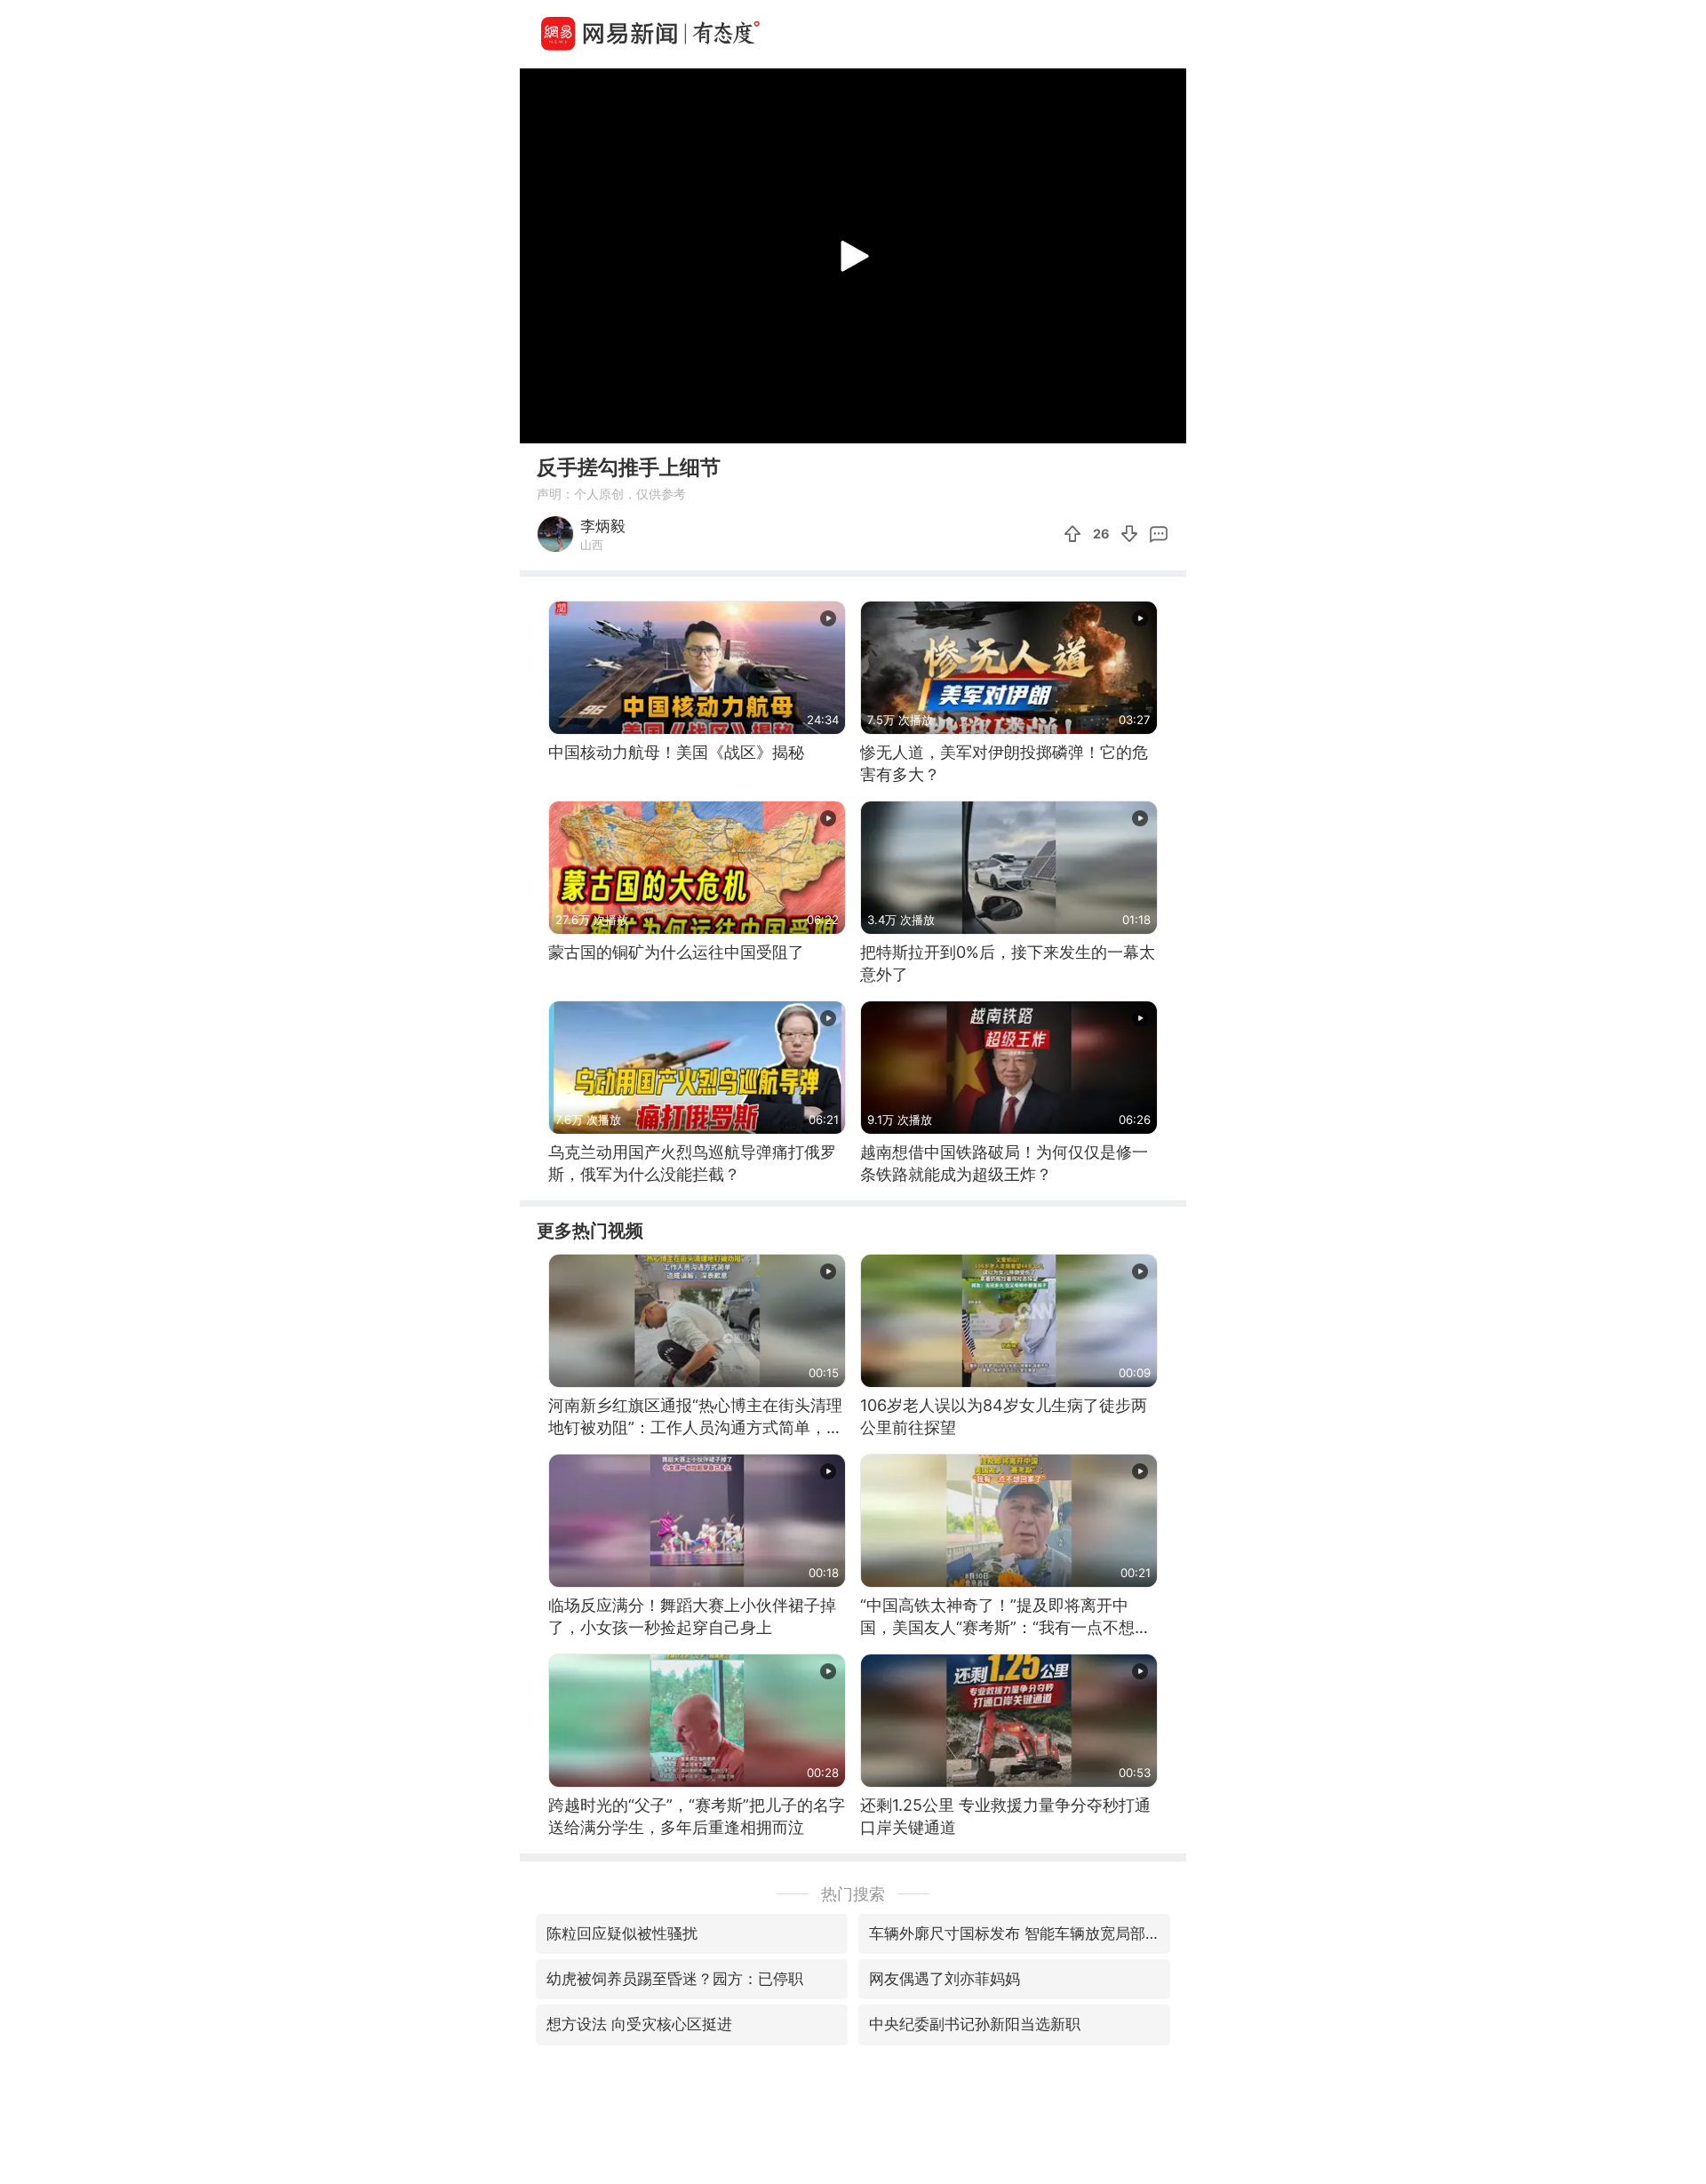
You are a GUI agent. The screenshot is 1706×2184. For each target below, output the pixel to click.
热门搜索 (853, 1894)
